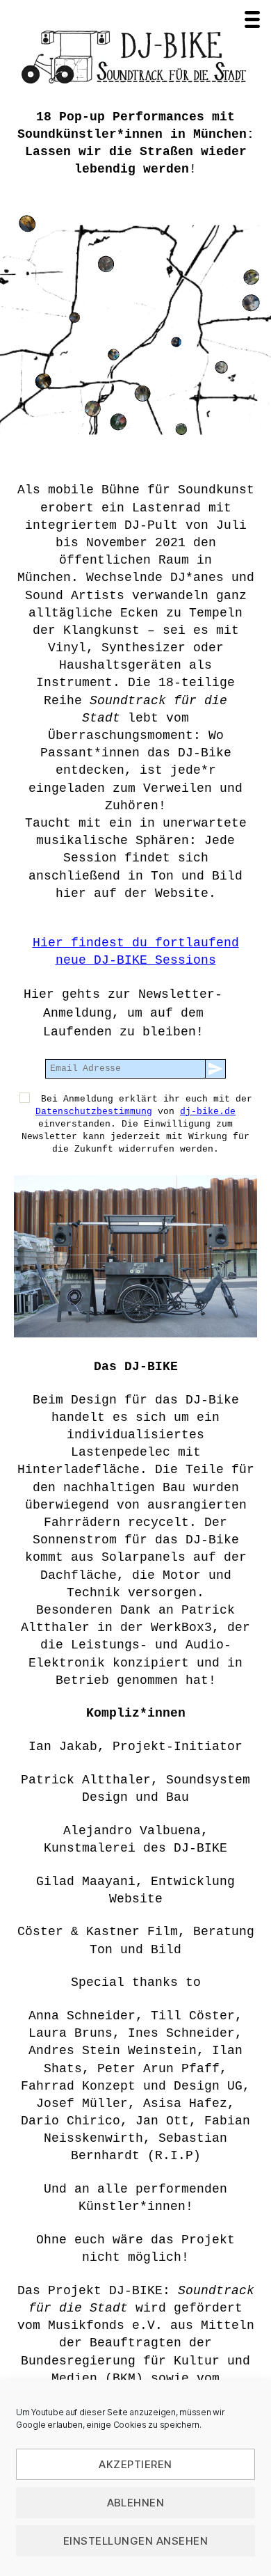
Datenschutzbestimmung (94, 1112)
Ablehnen (136, 2503)
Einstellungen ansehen (136, 2541)
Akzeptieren (135, 2464)
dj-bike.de (208, 1112)
